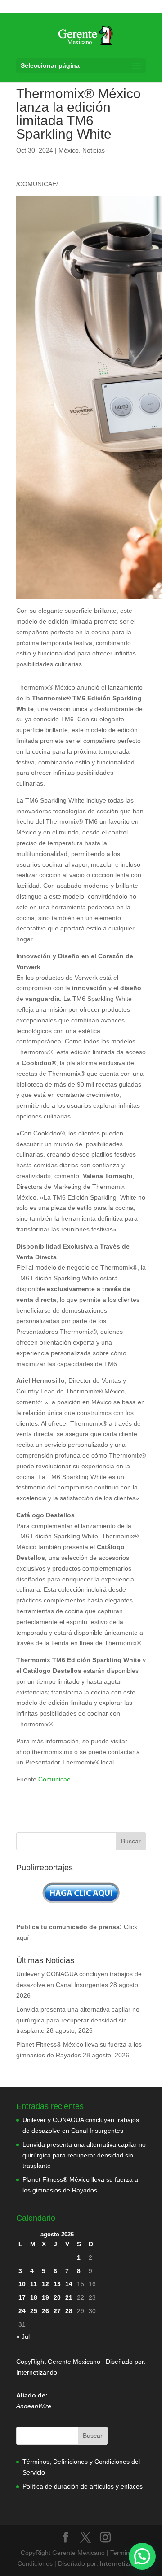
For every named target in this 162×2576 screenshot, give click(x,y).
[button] (142, 2556)
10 (22, 2284)
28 (69, 2311)
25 (34, 2311)
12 (45, 2284)
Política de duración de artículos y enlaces (83, 2486)
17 (22, 2297)
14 (69, 2284)
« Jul (23, 2336)
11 (34, 2284)
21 (69, 2297)
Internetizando (37, 2372)
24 (22, 2311)
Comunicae (54, 1779)
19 (45, 2297)
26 (45, 2311)
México (69, 150)
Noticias (94, 150)
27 (57, 2311)
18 (34, 2297)
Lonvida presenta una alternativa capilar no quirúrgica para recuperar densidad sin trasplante (78, 2020)
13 (57, 2284)
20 (57, 2297)
